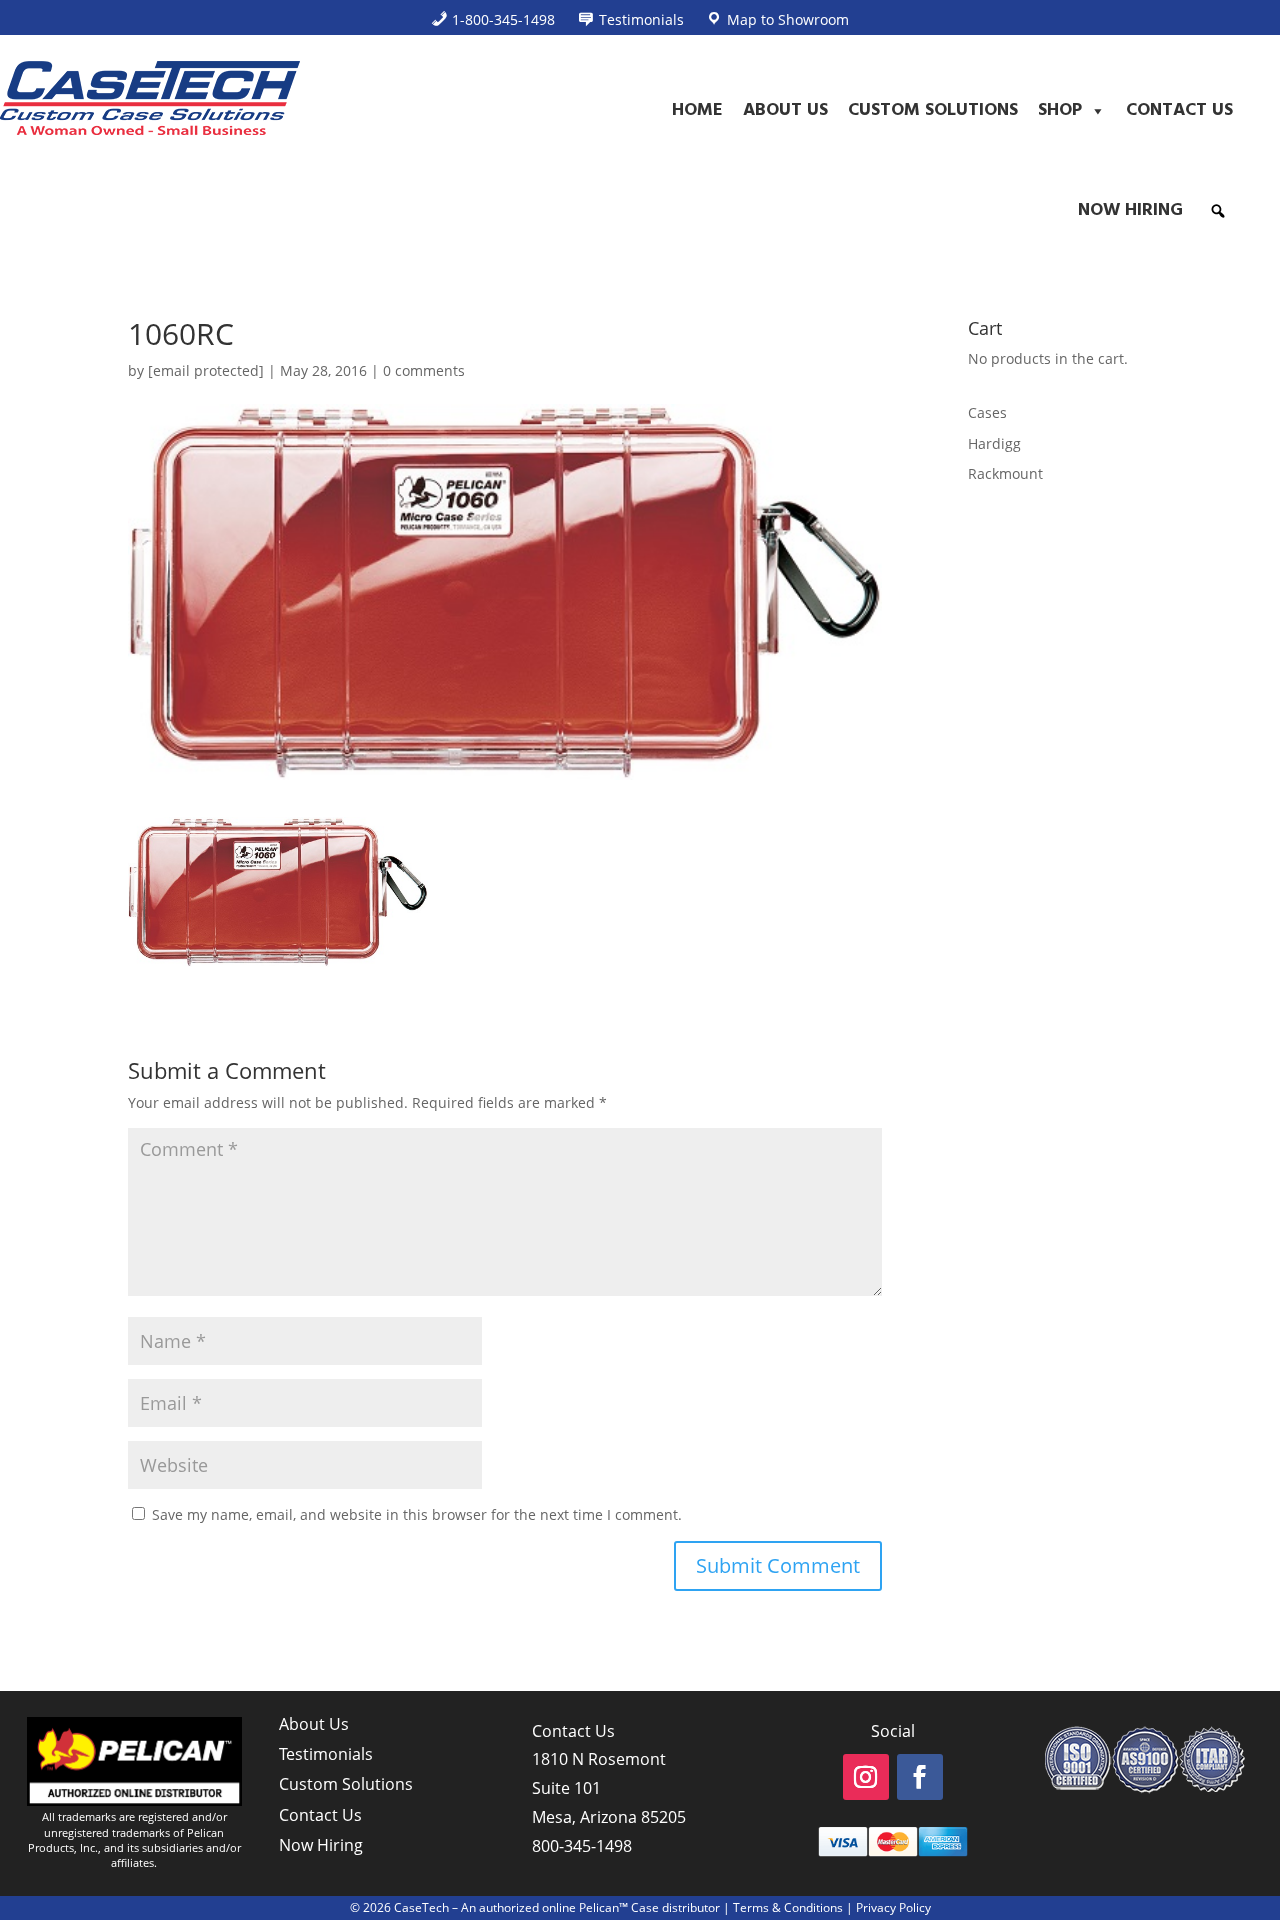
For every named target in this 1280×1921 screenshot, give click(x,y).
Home (697, 110)
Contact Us (1179, 110)
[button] (1218, 211)
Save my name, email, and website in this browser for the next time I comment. (417, 1514)
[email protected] (206, 370)
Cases (987, 412)
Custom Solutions (933, 110)
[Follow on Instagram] (866, 1777)
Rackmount (1005, 473)
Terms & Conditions (788, 1907)
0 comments (424, 370)
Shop (1060, 110)
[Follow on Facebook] (920, 1777)
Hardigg (994, 443)
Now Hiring (1130, 210)
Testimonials (326, 1754)
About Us (785, 110)
